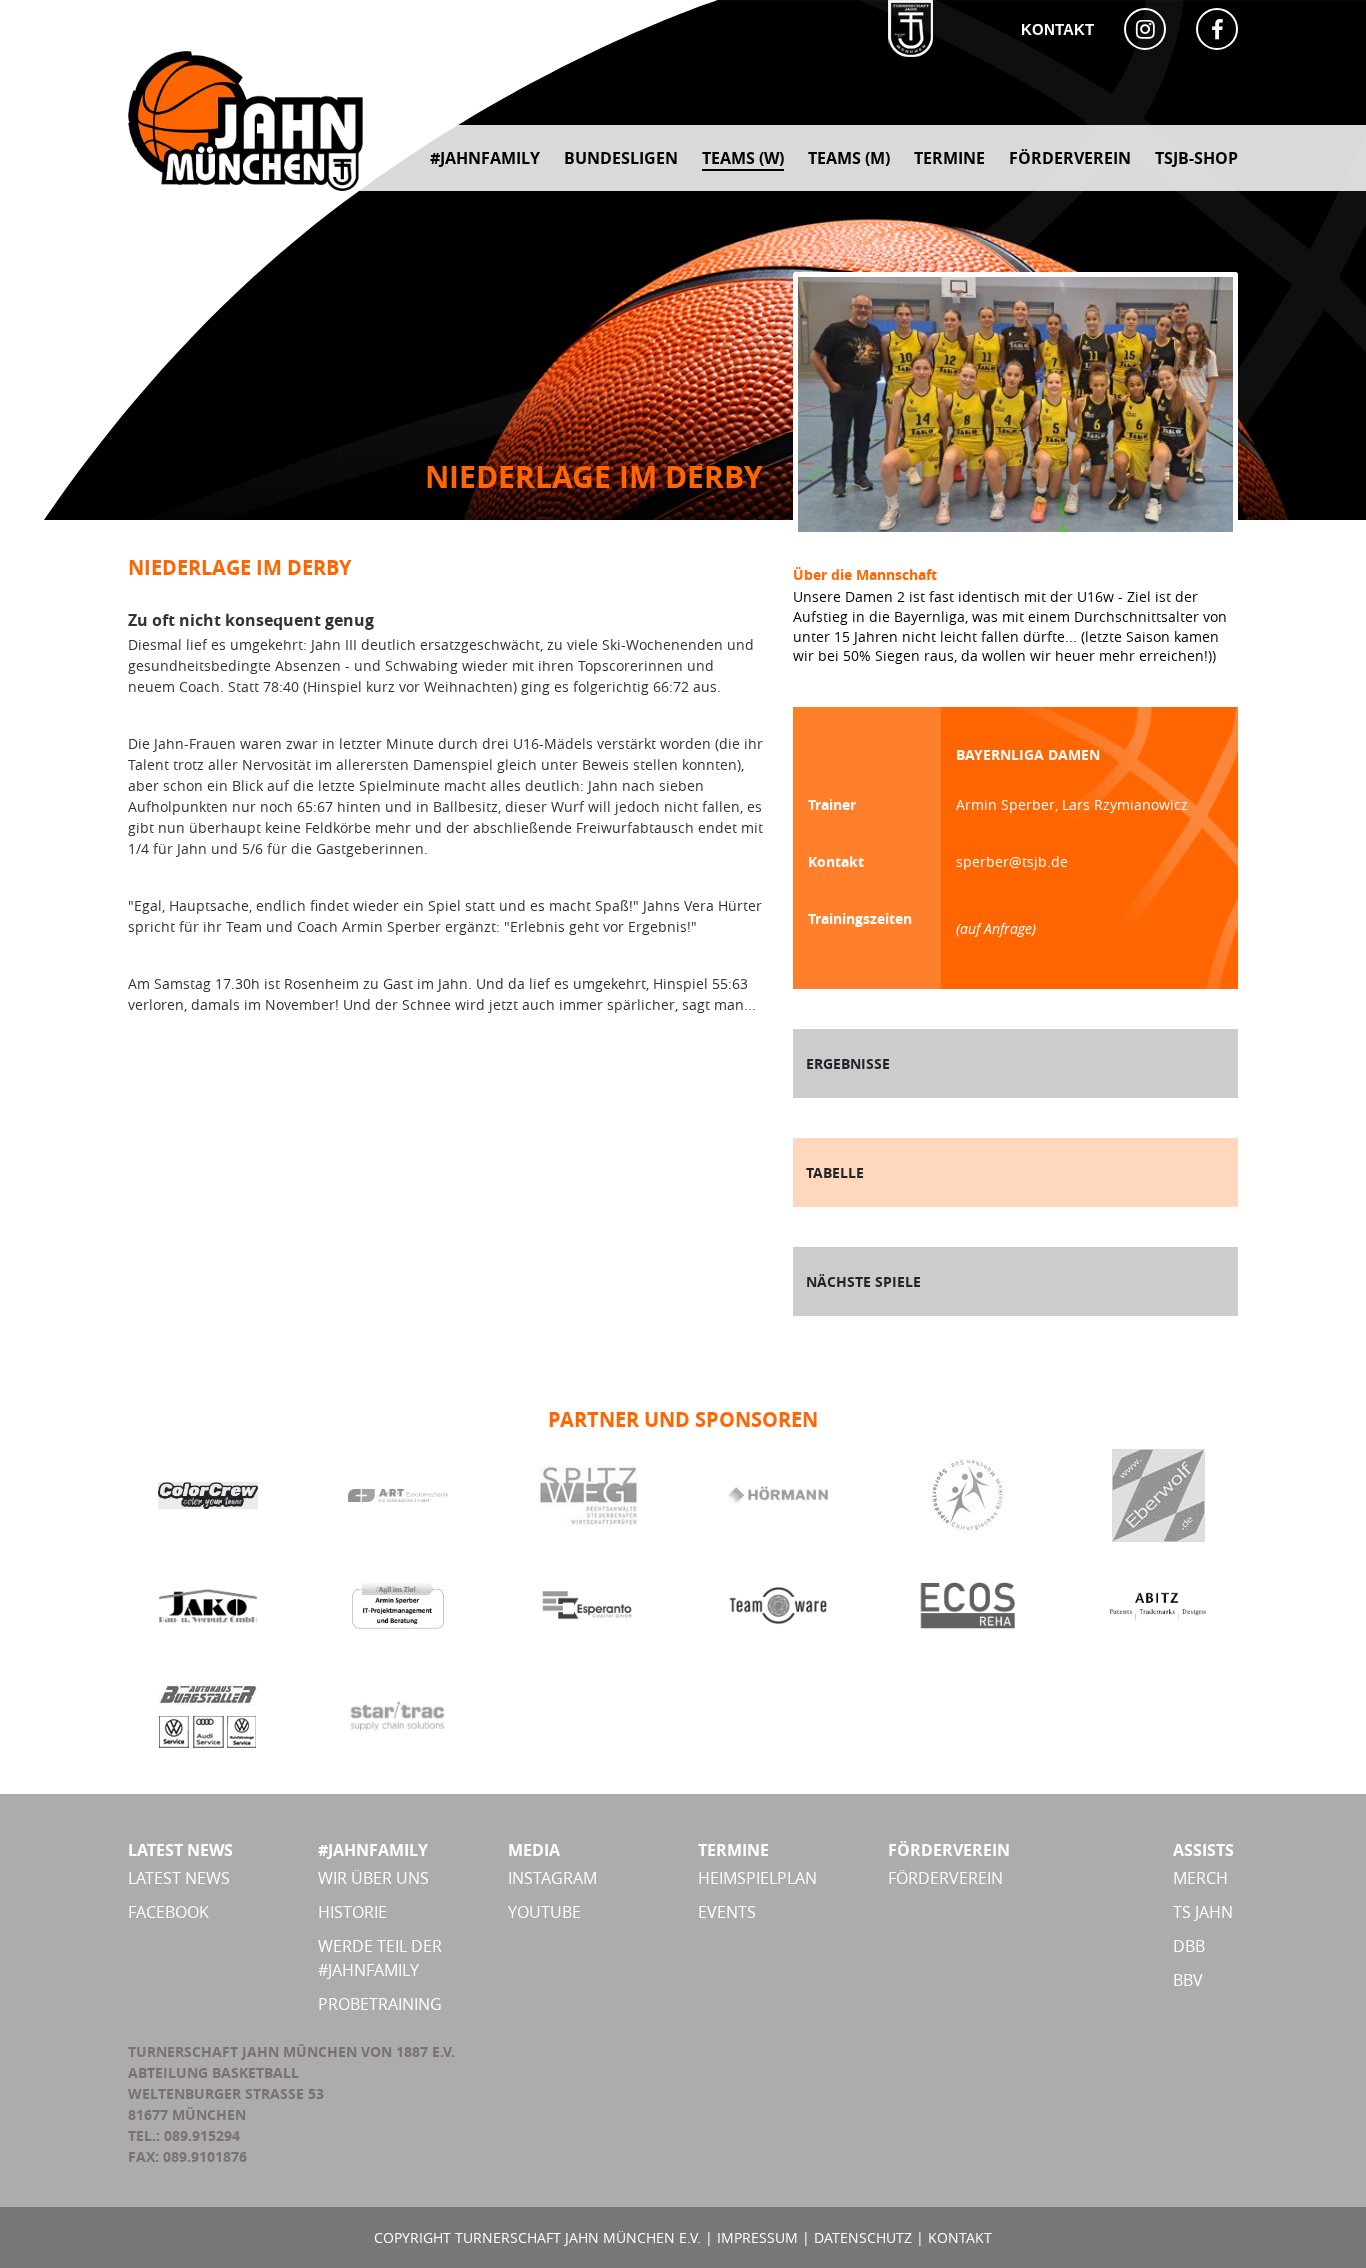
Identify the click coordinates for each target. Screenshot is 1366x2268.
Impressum (757, 2237)
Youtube (544, 1912)
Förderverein (945, 1878)
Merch (1200, 1878)
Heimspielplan (757, 1878)
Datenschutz (863, 2237)
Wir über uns (373, 1878)
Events (727, 1912)
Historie (352, 1912)
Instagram (552, 1878)
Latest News (179, 1878)
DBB (1189, 1946)
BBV (1188, 1980)
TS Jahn (1203, 1912)
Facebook (168, 1912)
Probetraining (380, 2004)
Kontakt (1057, 29)
